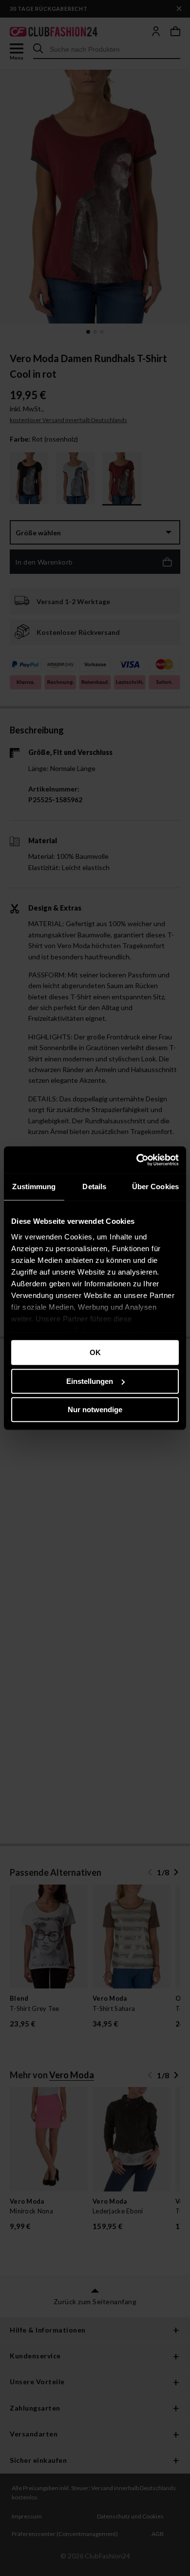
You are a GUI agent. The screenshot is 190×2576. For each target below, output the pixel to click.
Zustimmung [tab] (34, 1187)
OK (95, 1352)
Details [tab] (94, 1187)
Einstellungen (90, 1381)
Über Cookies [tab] (155, 1187)
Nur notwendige (95, 1410)
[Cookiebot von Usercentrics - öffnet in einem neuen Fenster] (137, 1160)
